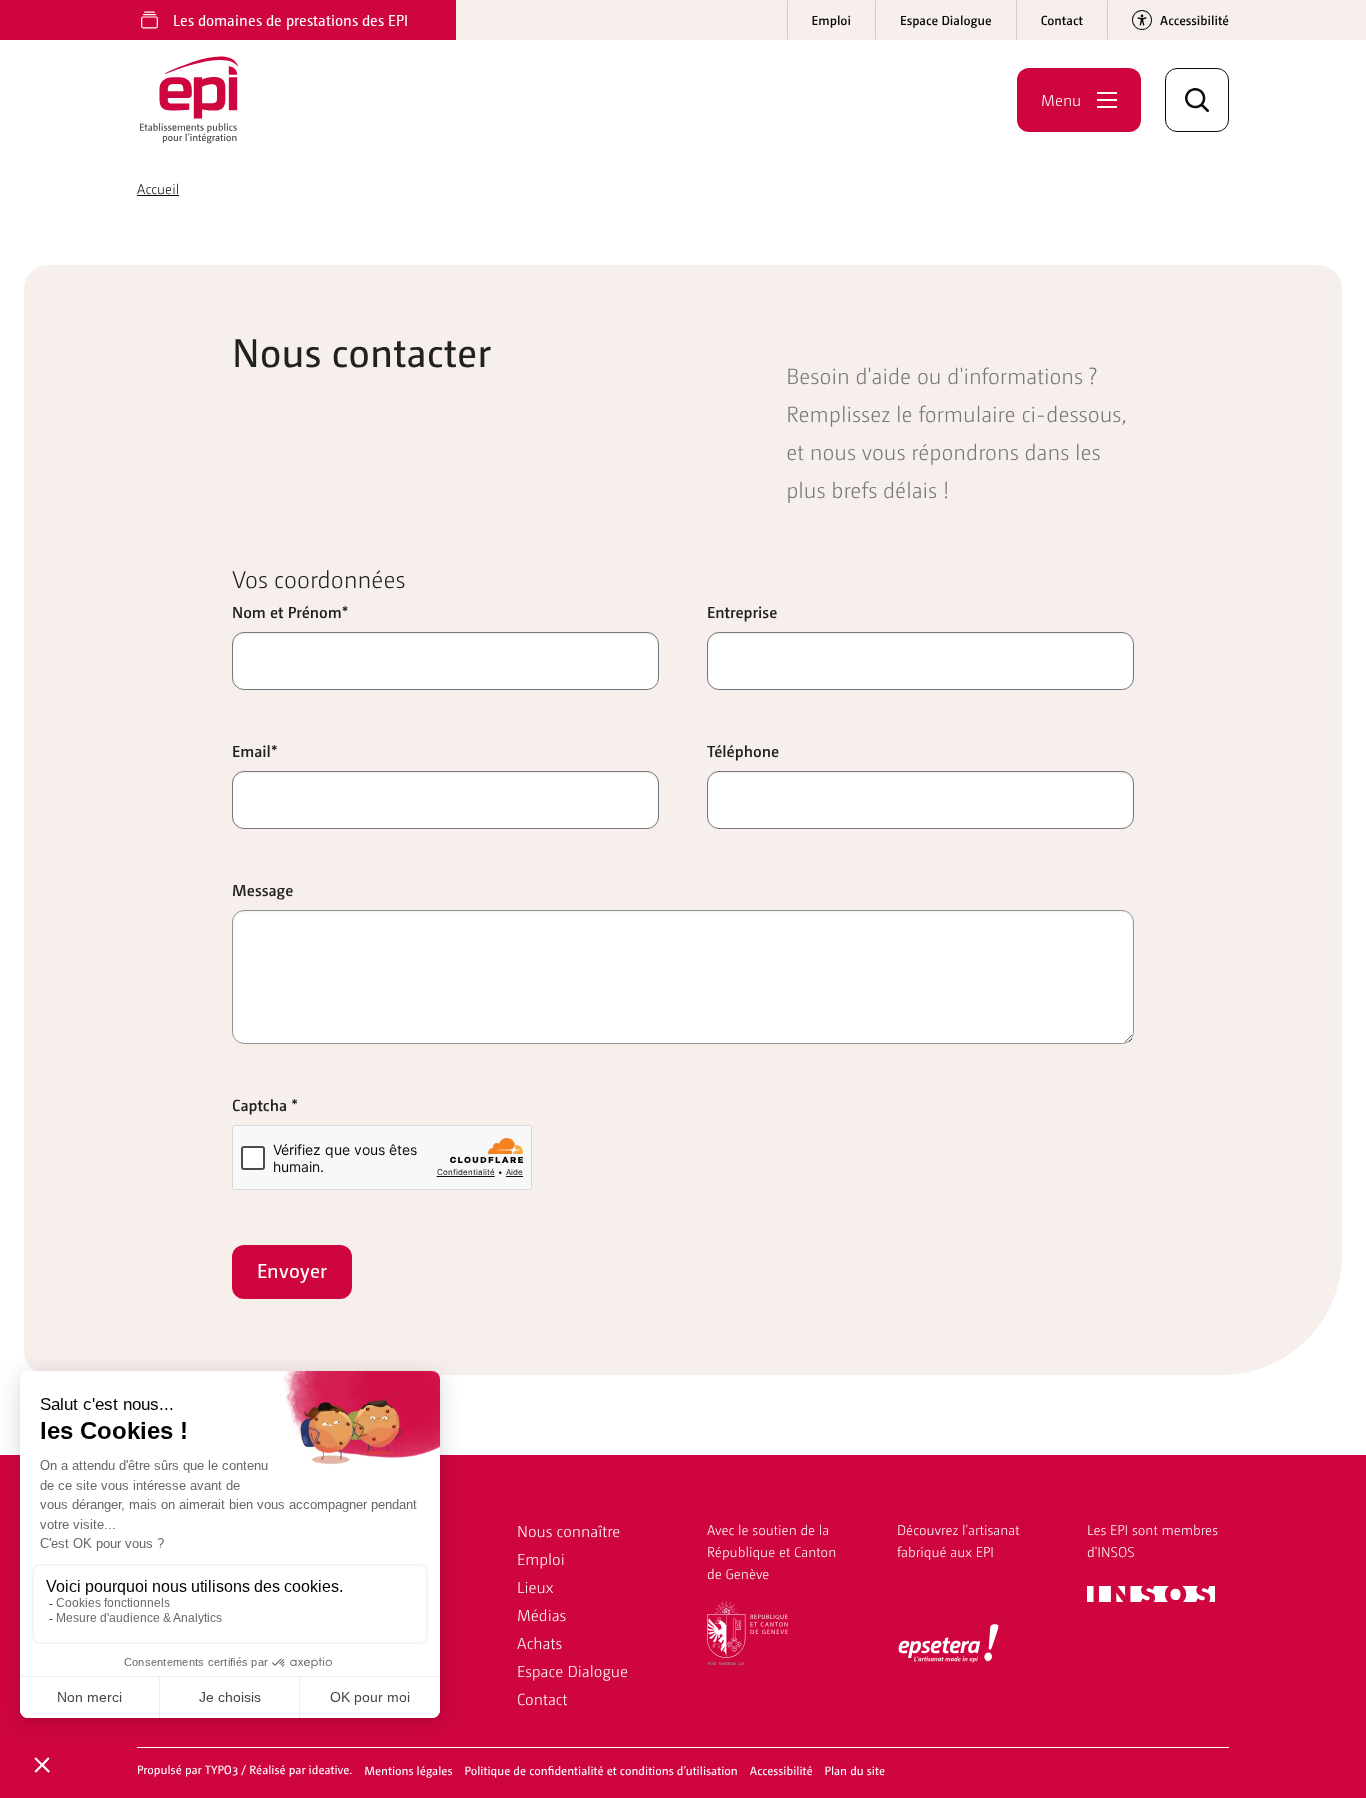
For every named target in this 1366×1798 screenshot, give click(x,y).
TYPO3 (222, 1769)
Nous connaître (568, 1530)
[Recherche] (1197, 100)
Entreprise (742, 611)
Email (255, 750)
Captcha (265, 1104)
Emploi (541, 1558)
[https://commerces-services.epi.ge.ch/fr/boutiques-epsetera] (948, 1644)
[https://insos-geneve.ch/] (1151, 1591)
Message (262, 889)
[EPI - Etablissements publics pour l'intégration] (199, 100)
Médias (541, 1614)
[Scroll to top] (1315, 1747)
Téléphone (743, 750)
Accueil (158, 189)
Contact (542, 1698)
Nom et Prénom (290, 611)
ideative (329, 1769)
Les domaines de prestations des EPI (290, 19)
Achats (539, 1642)
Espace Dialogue (572, 1670)
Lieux (535, 1586)
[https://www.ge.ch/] (747, 1630)
